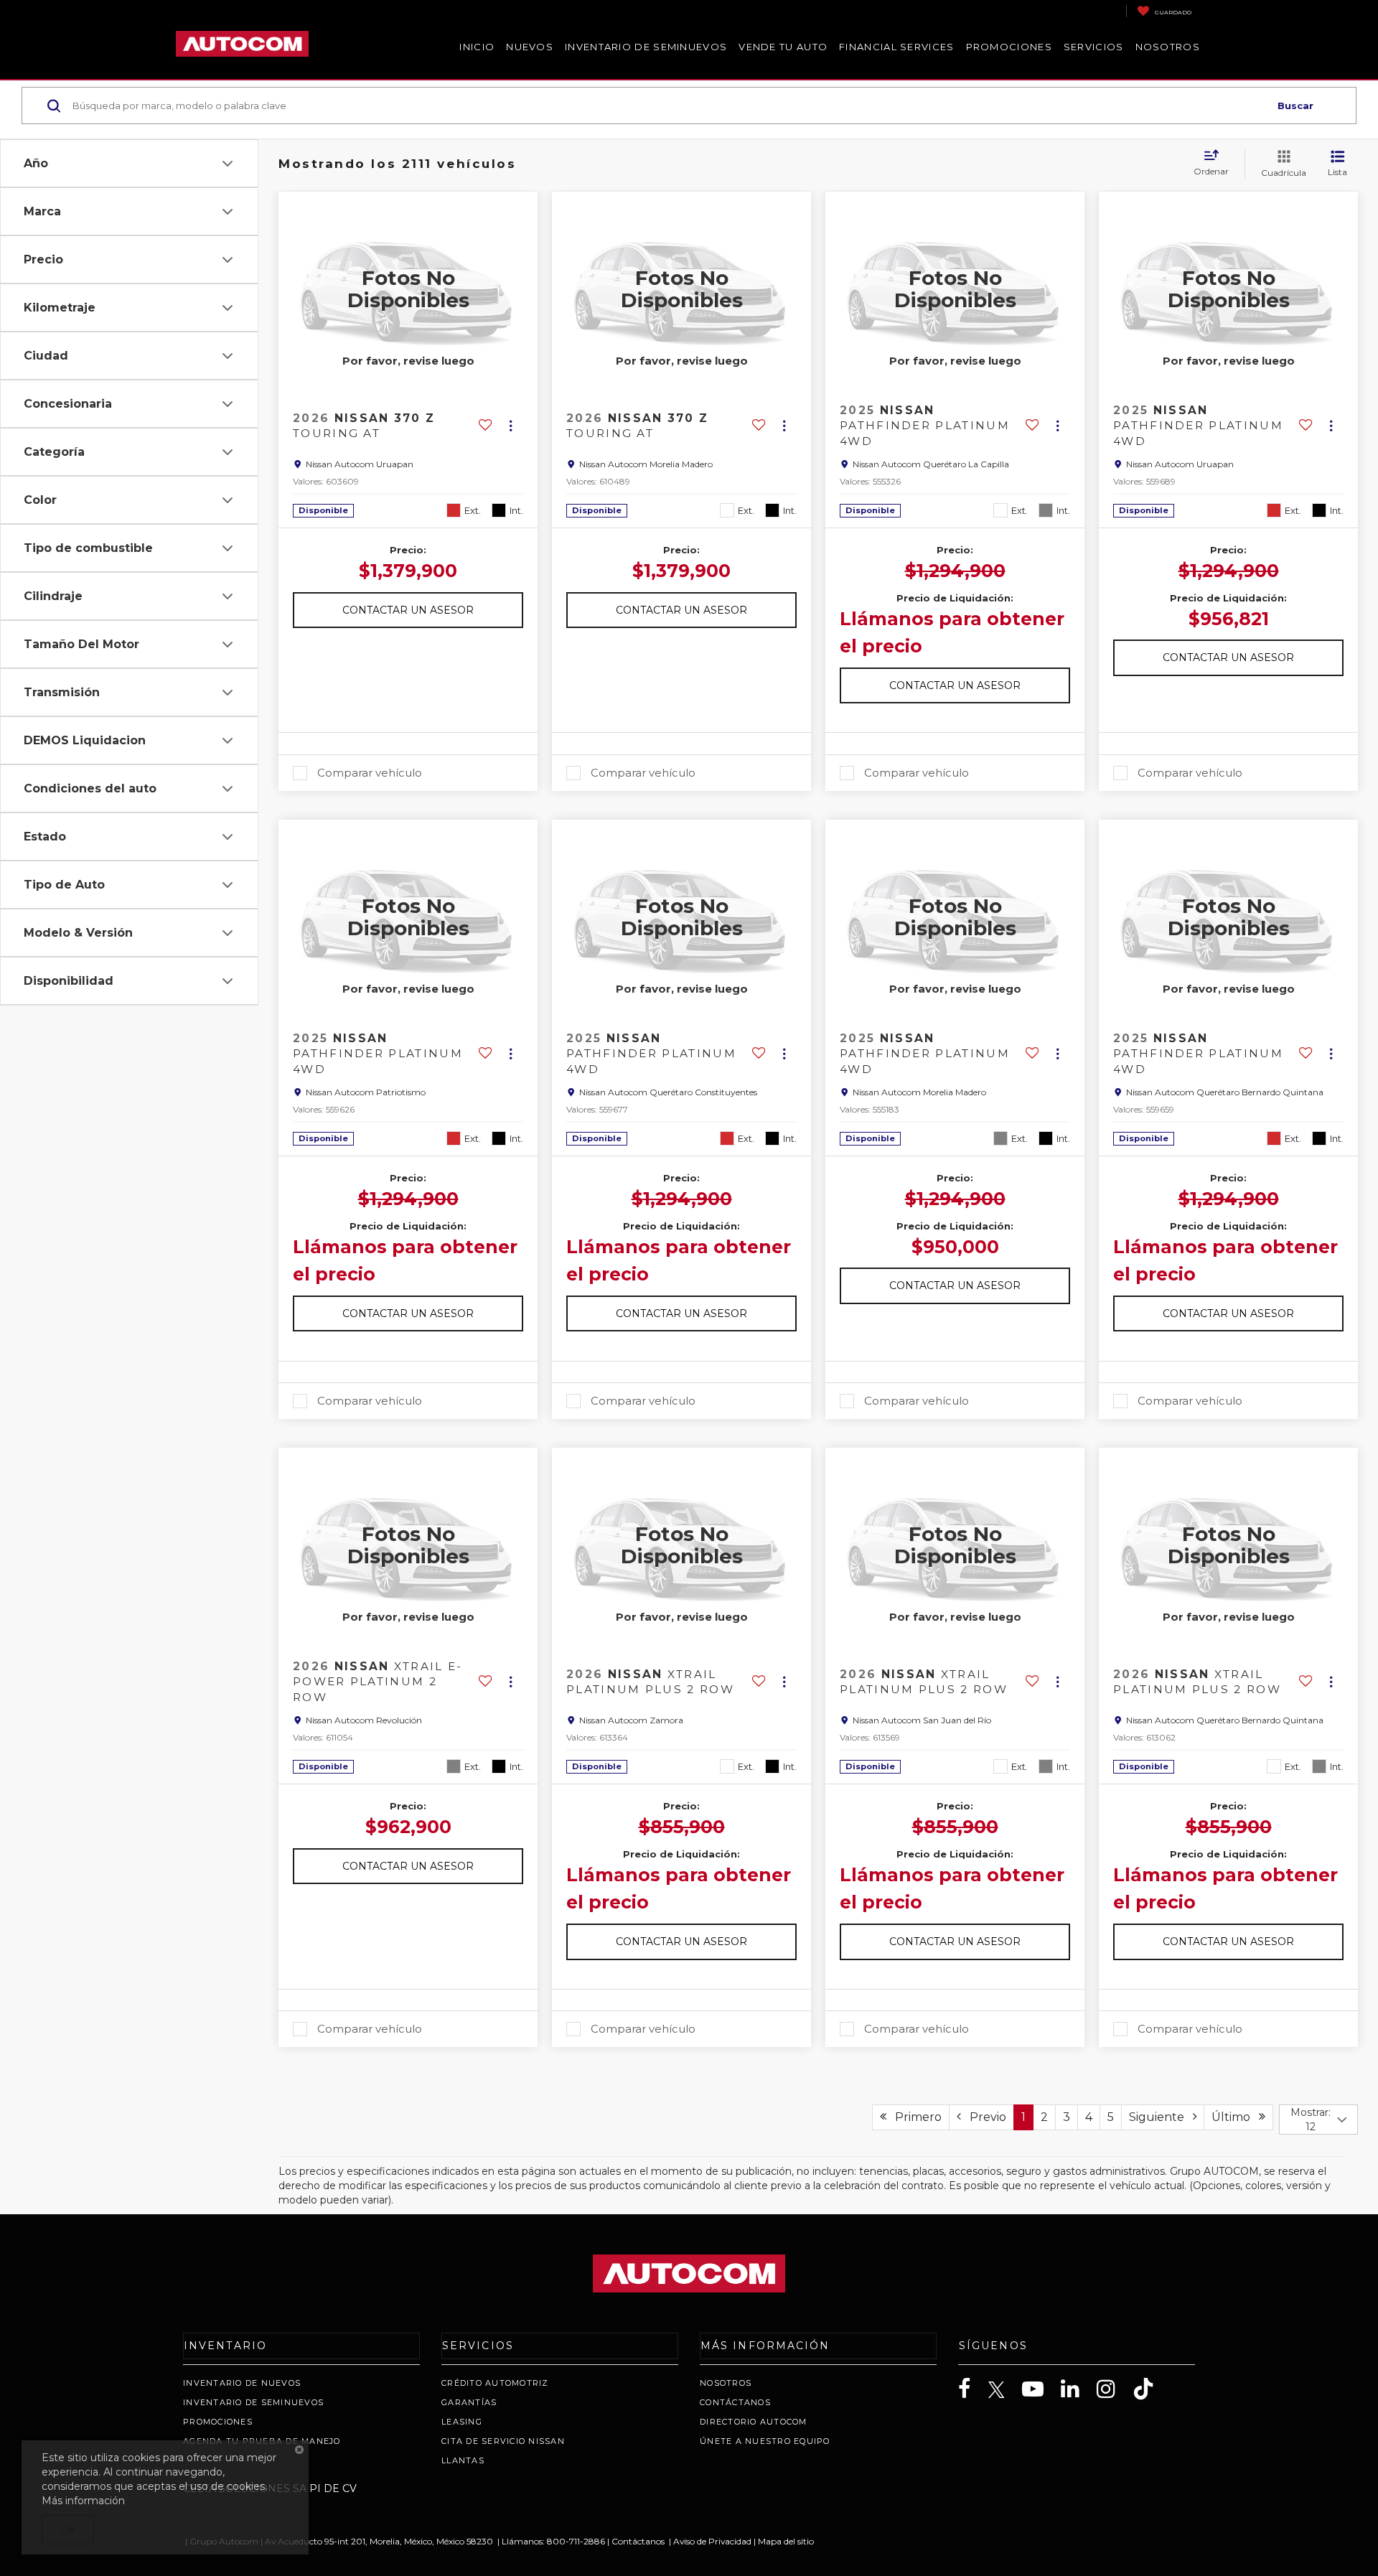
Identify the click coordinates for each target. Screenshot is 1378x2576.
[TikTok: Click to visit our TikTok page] (1150, 2389)
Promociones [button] (1009, 47)
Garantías (469, 2402)
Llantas (463, 2460)
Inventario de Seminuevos (646, 47)
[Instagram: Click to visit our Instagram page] (1113, 2389)
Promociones (218, 2422)
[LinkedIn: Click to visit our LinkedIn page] (1077, 2389)
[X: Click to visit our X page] (1004, 2390)
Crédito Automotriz (495, 2383)
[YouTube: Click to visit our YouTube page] (1040, 2389)
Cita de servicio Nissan (503, 2441)
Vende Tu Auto (783, 47)
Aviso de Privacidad (712, 2541)
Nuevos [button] (530, 47)
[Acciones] (511, 426)
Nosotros (726, 2383)
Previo (984, 2117)
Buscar (1295, 106)
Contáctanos (735, 2402)
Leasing (462, 2422)
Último (1235, 2117)
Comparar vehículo (370, 773)
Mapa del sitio (786, 2541)
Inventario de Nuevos (242, 2383)
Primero (914, 2117)
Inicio (477, 47)
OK (68, 2529)
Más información (83, 2501)
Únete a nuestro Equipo (765, 2441)
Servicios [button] (1094, 47)
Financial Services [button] (896, 47)
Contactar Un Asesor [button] (408, 610)
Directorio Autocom (754, 2422)
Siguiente (1161, 2117)
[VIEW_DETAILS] (408, 289)
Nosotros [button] (1168, 47)
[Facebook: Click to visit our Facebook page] (972, 2389)
